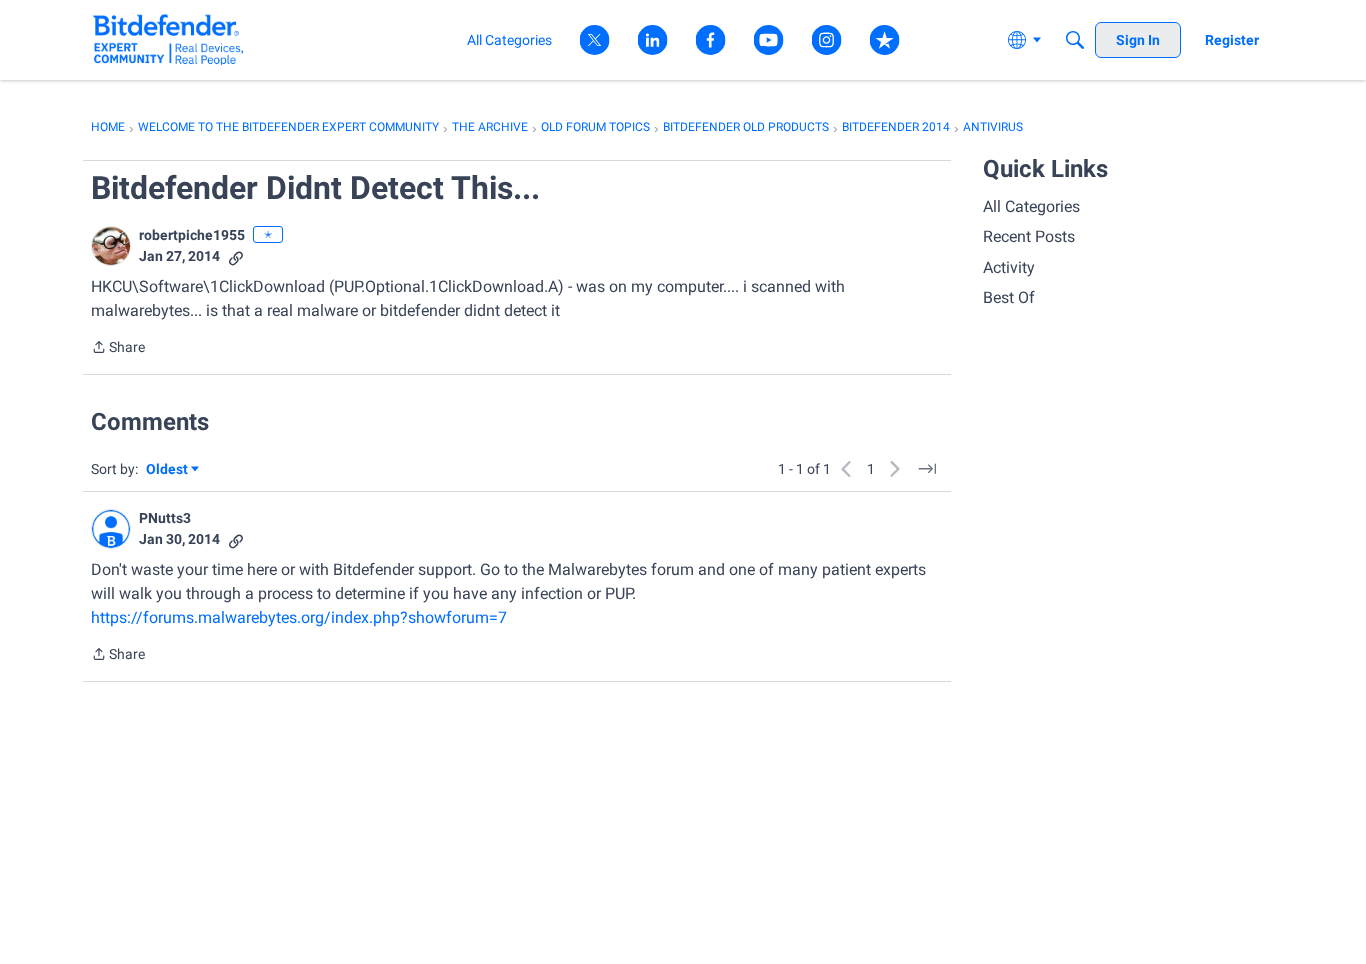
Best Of (1009, 297)
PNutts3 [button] (165, 518)
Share (118, 349)
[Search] (1075, 40)
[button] (111, 246)
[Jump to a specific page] (927, 469)
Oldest (168, 470)
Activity (1009, 267)
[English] (168, 39)
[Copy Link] (236, 256)
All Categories (1031, 206)
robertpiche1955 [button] (192, 235)
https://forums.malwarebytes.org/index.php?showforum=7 (299, 617)
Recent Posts (1029, 236)
